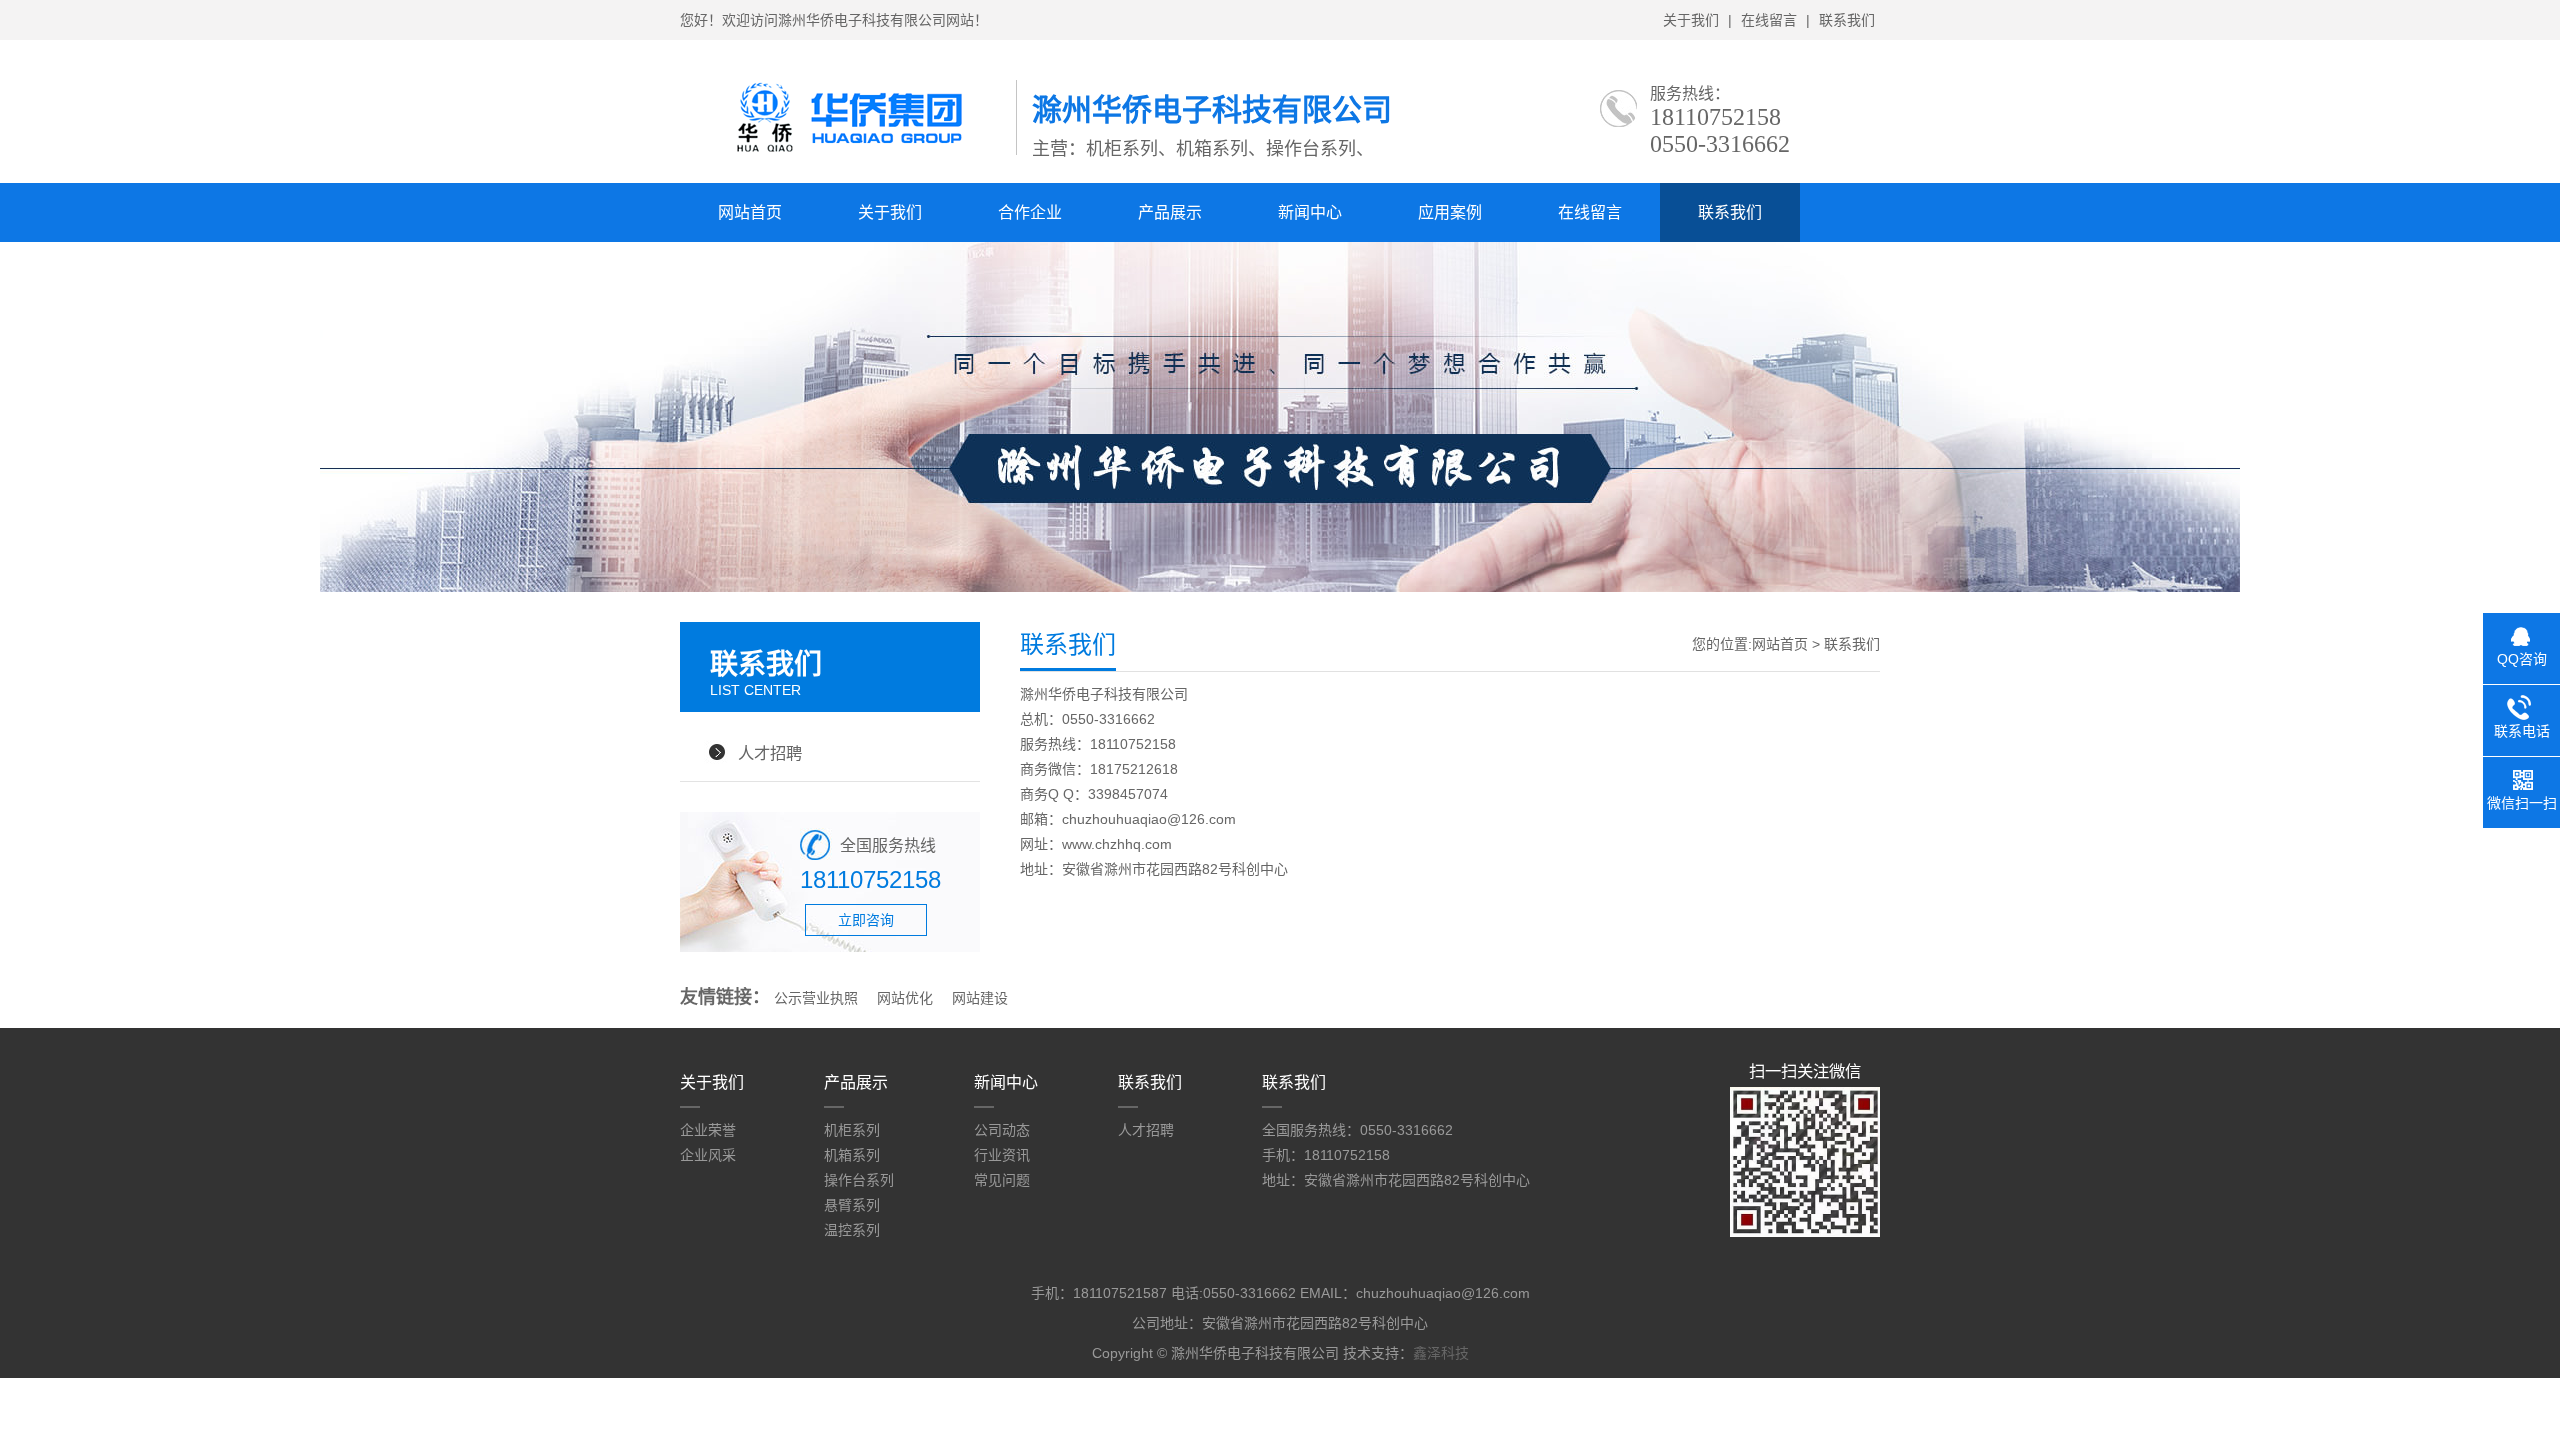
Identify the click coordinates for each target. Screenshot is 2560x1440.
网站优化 (905, 998)
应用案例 (1450, 212)
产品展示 (1170, 212)
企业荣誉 (708, 1130)
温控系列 (852, 1230)
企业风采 (708, 1155)
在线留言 (1769, 20)
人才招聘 (770, 753)
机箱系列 (852, 1155)
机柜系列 (852, 1130)
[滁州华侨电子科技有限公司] (848, 151)
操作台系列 (859, 1180)
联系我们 (1847, 20)
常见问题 (1002, 1180)
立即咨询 (866, 920)
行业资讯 (1002, 1155)
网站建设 (980, 998)
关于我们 (1691, 20)
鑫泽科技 (1441, 1353)
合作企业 (1030, 212)
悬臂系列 (852, 1205)
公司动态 (1002, 1130)
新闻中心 (1310, 212)
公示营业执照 (816, 998)
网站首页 (750, 212)
